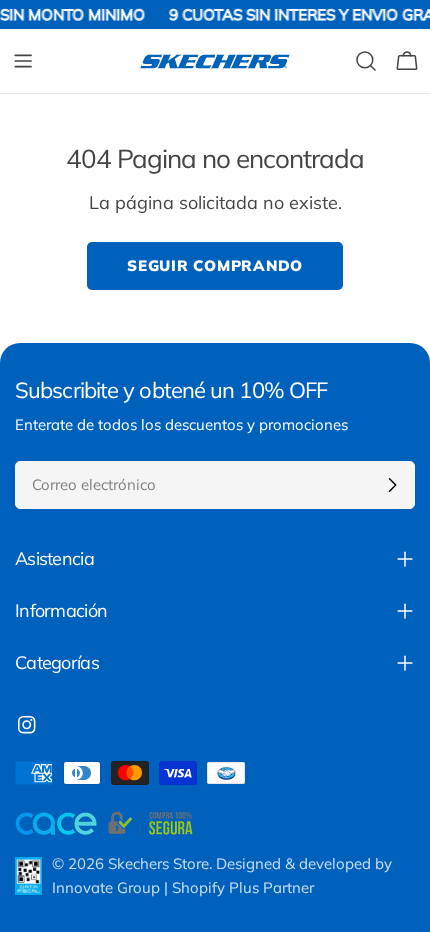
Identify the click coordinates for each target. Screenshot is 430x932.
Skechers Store (158, 863)
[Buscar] (366, 61)
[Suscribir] (392, 485)
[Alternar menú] (23, 61)
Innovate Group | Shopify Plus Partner (183, 887)
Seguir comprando (215, 265)
